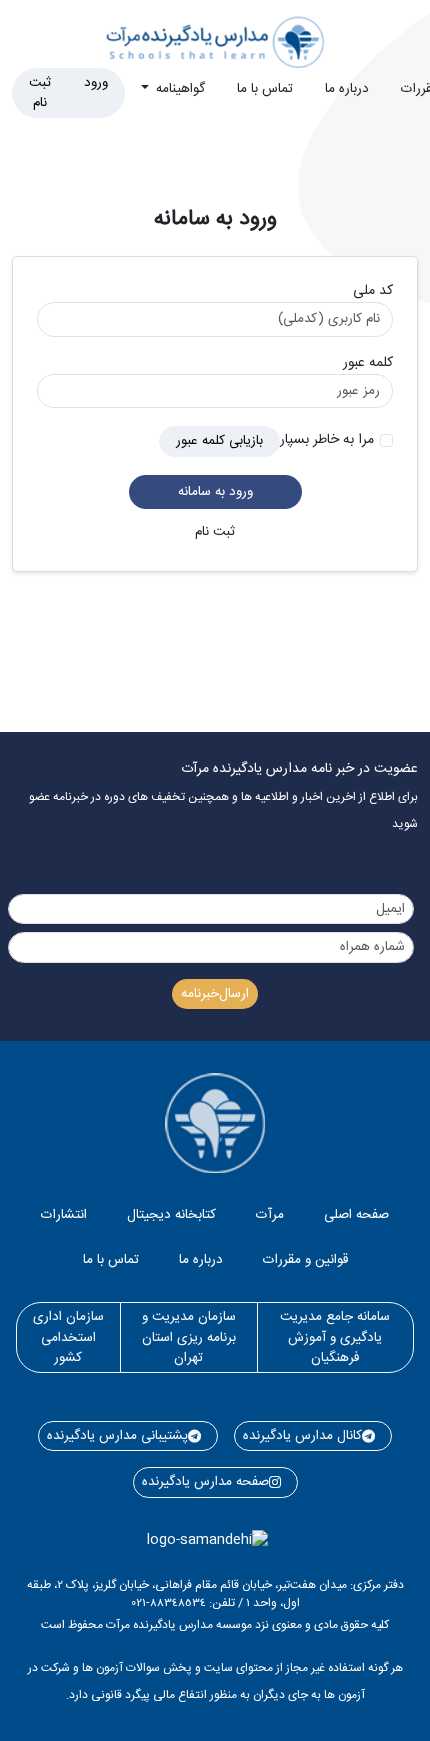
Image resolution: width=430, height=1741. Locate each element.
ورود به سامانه (215, 492)
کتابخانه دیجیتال (171, 1215)
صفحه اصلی (356, 1215)
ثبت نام (40, 93)
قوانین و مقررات (305, 1260)
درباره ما (347, 89)
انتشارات (64, 1215)
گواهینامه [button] (178, 89)
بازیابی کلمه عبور (219, 441)
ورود (96, 83)
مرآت (270, 1215)
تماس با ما (265, 89)
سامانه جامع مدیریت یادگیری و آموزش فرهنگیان (335, 1337)
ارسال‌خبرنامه (215, 994)
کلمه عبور (368, 363)
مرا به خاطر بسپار (327, 440)
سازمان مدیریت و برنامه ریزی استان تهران (189, 1337)
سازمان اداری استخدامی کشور (68, 1337)
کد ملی (373, 291)
